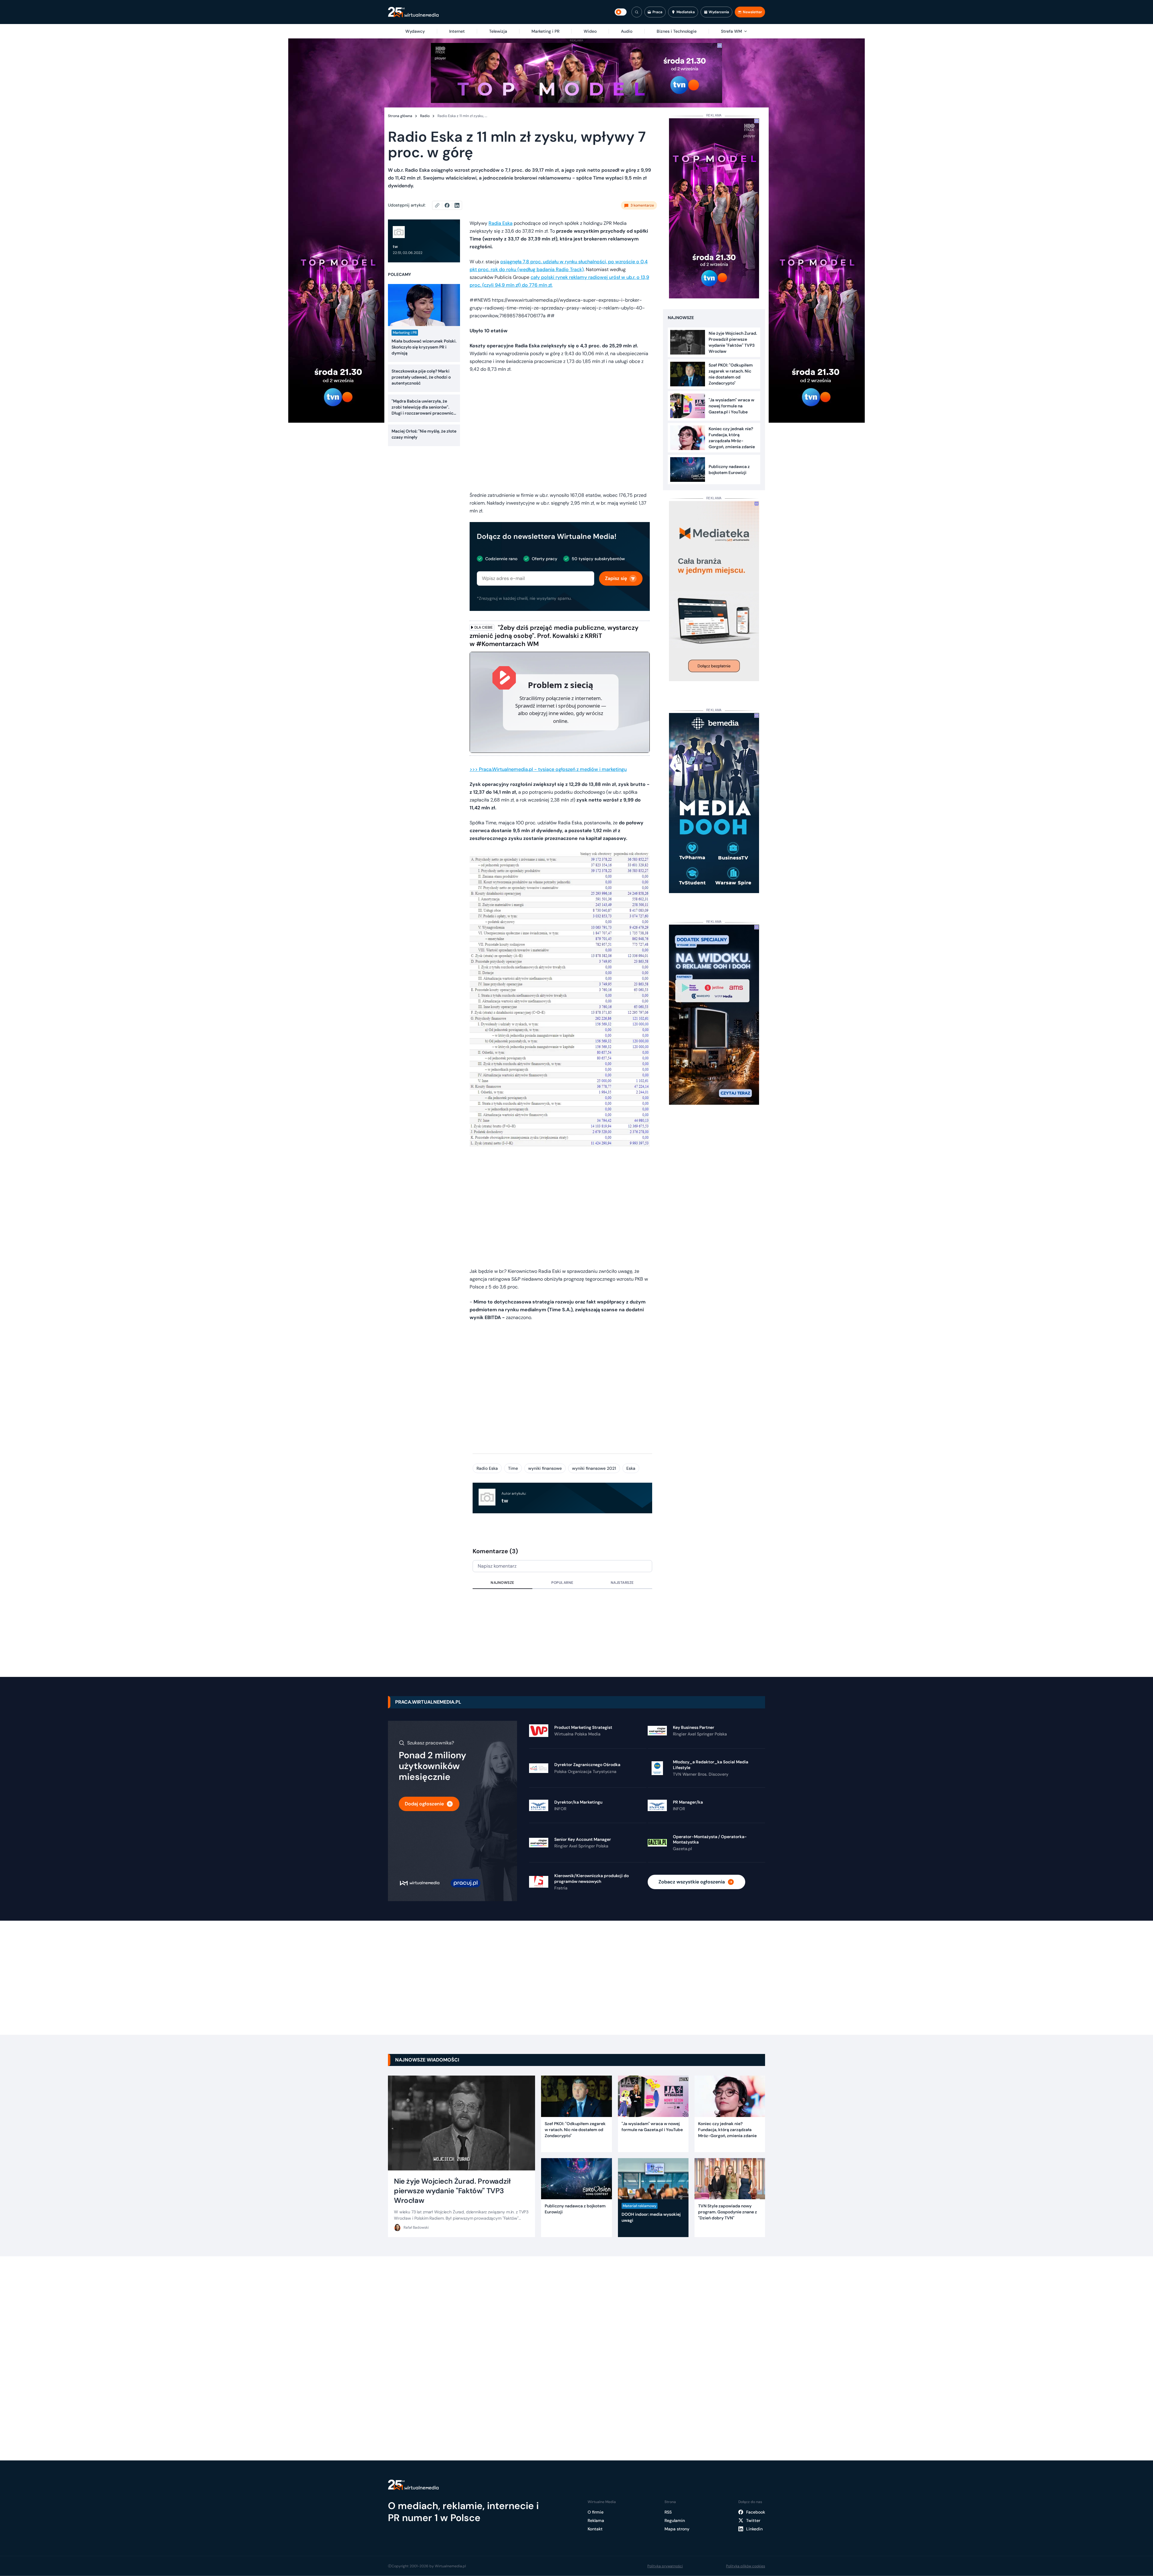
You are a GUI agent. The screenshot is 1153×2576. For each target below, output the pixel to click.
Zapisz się (616, 578)
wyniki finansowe (545, 1468)
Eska (631, 1468)
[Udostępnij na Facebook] (450, 205)
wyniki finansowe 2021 (594, 1468)
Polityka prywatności (665, 2566)
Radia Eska (501, 223)
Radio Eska (487, 1468)
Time (513, 1468)
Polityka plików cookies (746, 2566)
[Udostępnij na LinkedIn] (457, 205)
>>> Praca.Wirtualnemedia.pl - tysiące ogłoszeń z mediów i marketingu (548, 769)
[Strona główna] (413, 12)
